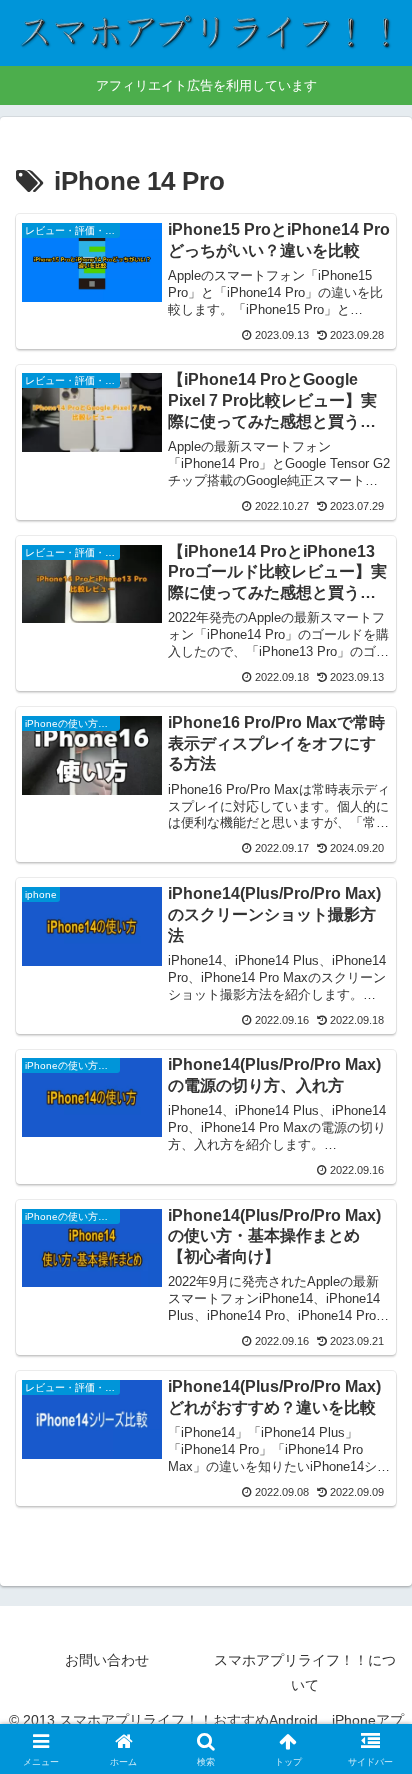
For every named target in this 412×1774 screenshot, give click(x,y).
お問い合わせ (107, 1660)
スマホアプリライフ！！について (305, 1672)
